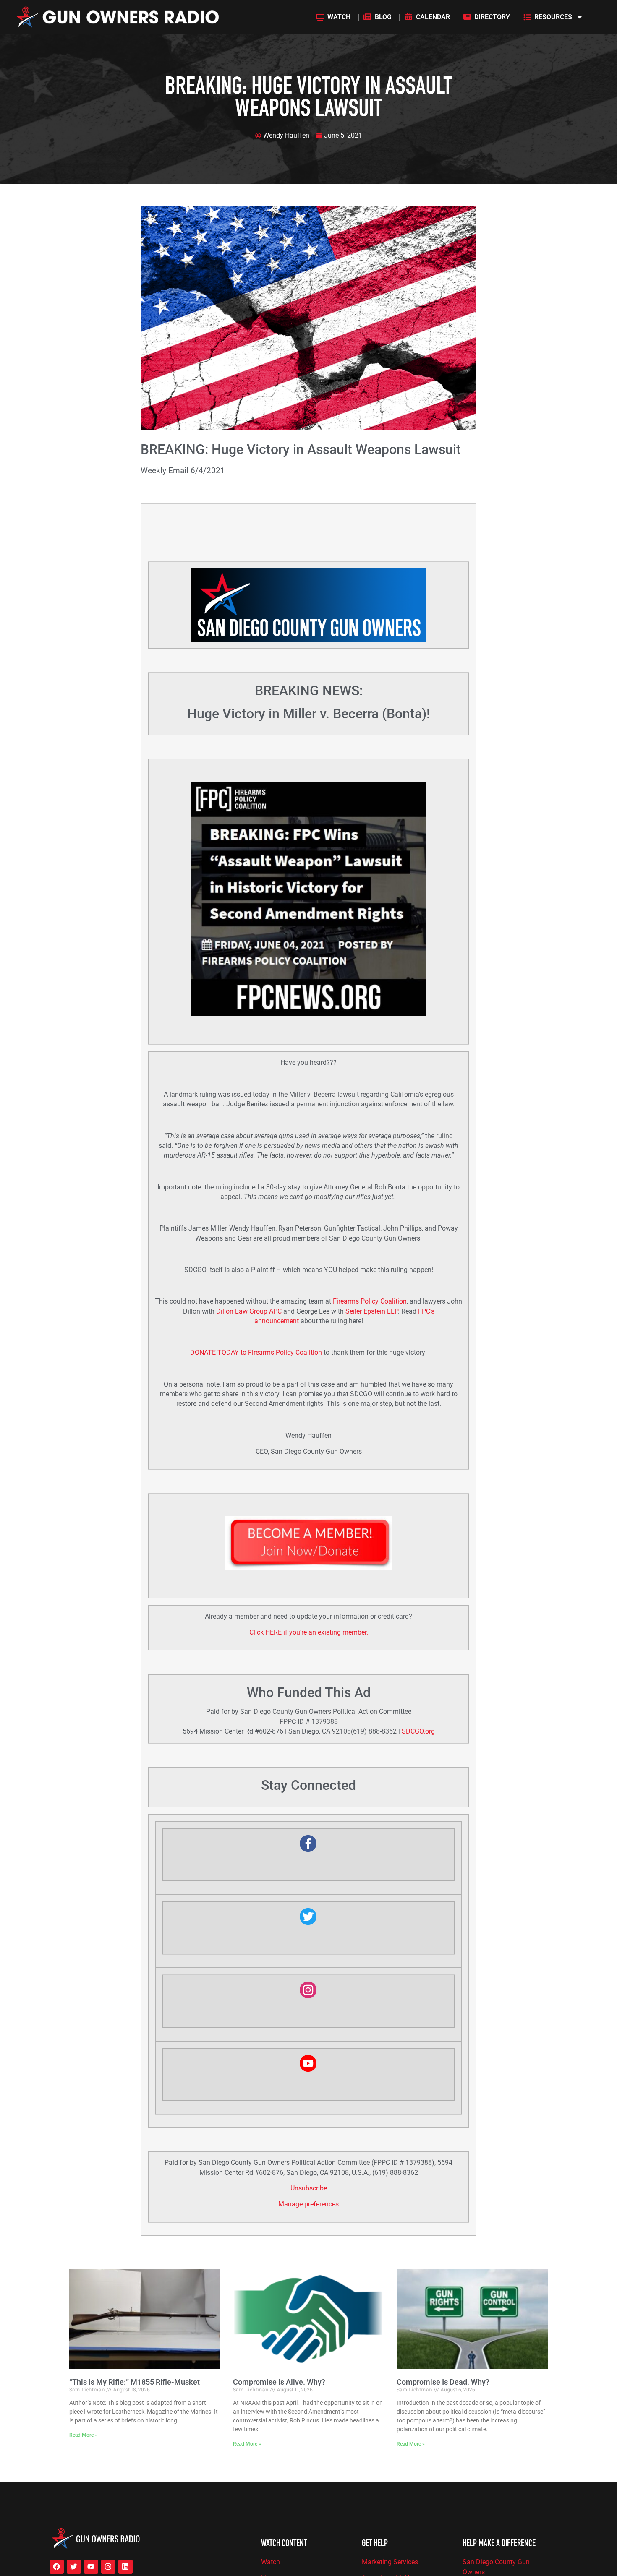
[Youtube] (91, 2567)
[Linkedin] (125, 2567)
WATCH (339, 17)
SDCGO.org (418, 1731)
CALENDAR (433, 17)
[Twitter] (74, 2567)
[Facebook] (57, 2567)
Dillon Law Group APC (249, 1311)
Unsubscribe (309, 2188)
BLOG (383, 17)
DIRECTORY (492, 17)
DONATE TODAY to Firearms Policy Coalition (256, 1353)
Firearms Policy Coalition (370, 1301)
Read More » (83, 2435)
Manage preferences (308, 2204)
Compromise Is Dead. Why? (443, 2382)
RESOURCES (553, 17)
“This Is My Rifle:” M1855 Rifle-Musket (135, 2382)
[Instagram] (108, 2567)
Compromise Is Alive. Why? (279, 2382)
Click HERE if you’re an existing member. (309, 1632)
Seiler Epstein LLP (372, 1311)
